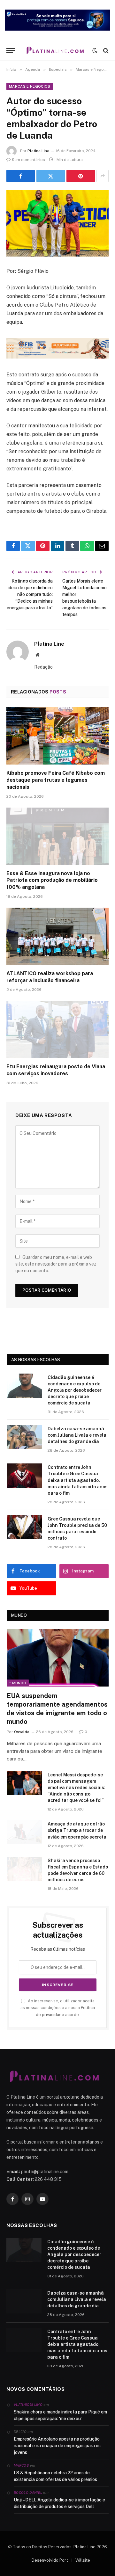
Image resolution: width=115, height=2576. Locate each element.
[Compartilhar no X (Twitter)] (51, 176)
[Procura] (105, 51)
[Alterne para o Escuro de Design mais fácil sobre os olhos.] (95, 51)
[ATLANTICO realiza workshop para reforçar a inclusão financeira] (57, 936)
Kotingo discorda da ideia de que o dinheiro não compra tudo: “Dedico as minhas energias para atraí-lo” (30, 594)
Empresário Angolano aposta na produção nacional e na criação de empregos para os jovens (57, 2446)
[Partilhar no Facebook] (21, 176)
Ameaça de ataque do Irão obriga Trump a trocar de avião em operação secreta (77, 1830)
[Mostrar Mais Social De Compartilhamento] (103, 176)
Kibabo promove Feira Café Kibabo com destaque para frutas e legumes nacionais (56, 780)
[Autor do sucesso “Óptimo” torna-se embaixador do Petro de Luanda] (57, 223)
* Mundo (18, 1683)
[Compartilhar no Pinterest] (81, 176)
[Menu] (11, 51)
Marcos (21, 2465)
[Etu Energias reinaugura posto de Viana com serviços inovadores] (57, 1029)
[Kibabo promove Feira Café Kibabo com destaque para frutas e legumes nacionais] (57, 736)
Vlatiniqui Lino (28, 2405)
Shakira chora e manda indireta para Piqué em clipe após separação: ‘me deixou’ (60, 2415)
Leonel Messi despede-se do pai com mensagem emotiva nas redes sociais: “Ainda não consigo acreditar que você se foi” (77, 1788)
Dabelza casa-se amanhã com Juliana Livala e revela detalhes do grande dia (77, 1435)
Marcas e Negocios (30, 86)
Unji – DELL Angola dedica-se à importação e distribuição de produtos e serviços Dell (59, 2503)
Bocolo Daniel (28, 2493)
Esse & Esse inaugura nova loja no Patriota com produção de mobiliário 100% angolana (52, 880)
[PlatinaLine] (55, 51)
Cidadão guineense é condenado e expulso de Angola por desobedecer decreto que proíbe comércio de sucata (75, 1390)
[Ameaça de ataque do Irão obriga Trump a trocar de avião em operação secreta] (24, 1832)
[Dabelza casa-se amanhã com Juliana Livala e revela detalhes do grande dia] (24, 1437)
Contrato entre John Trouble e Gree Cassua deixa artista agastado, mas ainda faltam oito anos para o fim (78, 1480)
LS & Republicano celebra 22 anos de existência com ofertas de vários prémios (55, 2476)
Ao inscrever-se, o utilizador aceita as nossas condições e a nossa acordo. (58, 2008)
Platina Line (38, 151)
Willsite (83, 2560)
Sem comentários (28, 160)
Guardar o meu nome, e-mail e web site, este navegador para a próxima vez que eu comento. (56, 1264)
